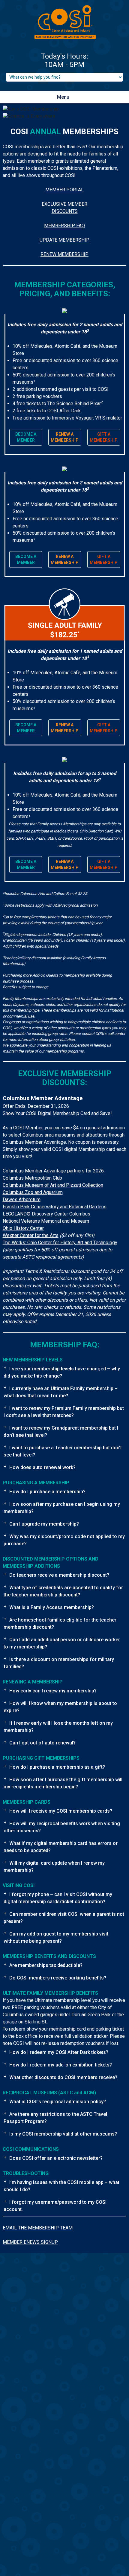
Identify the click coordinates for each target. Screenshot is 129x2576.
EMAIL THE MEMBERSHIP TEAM (38, 2228)
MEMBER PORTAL (64, 190)
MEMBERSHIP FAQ (64, 226)
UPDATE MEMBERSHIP (64, 240)
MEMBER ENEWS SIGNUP (30, 2242)
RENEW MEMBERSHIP (64, 254)
